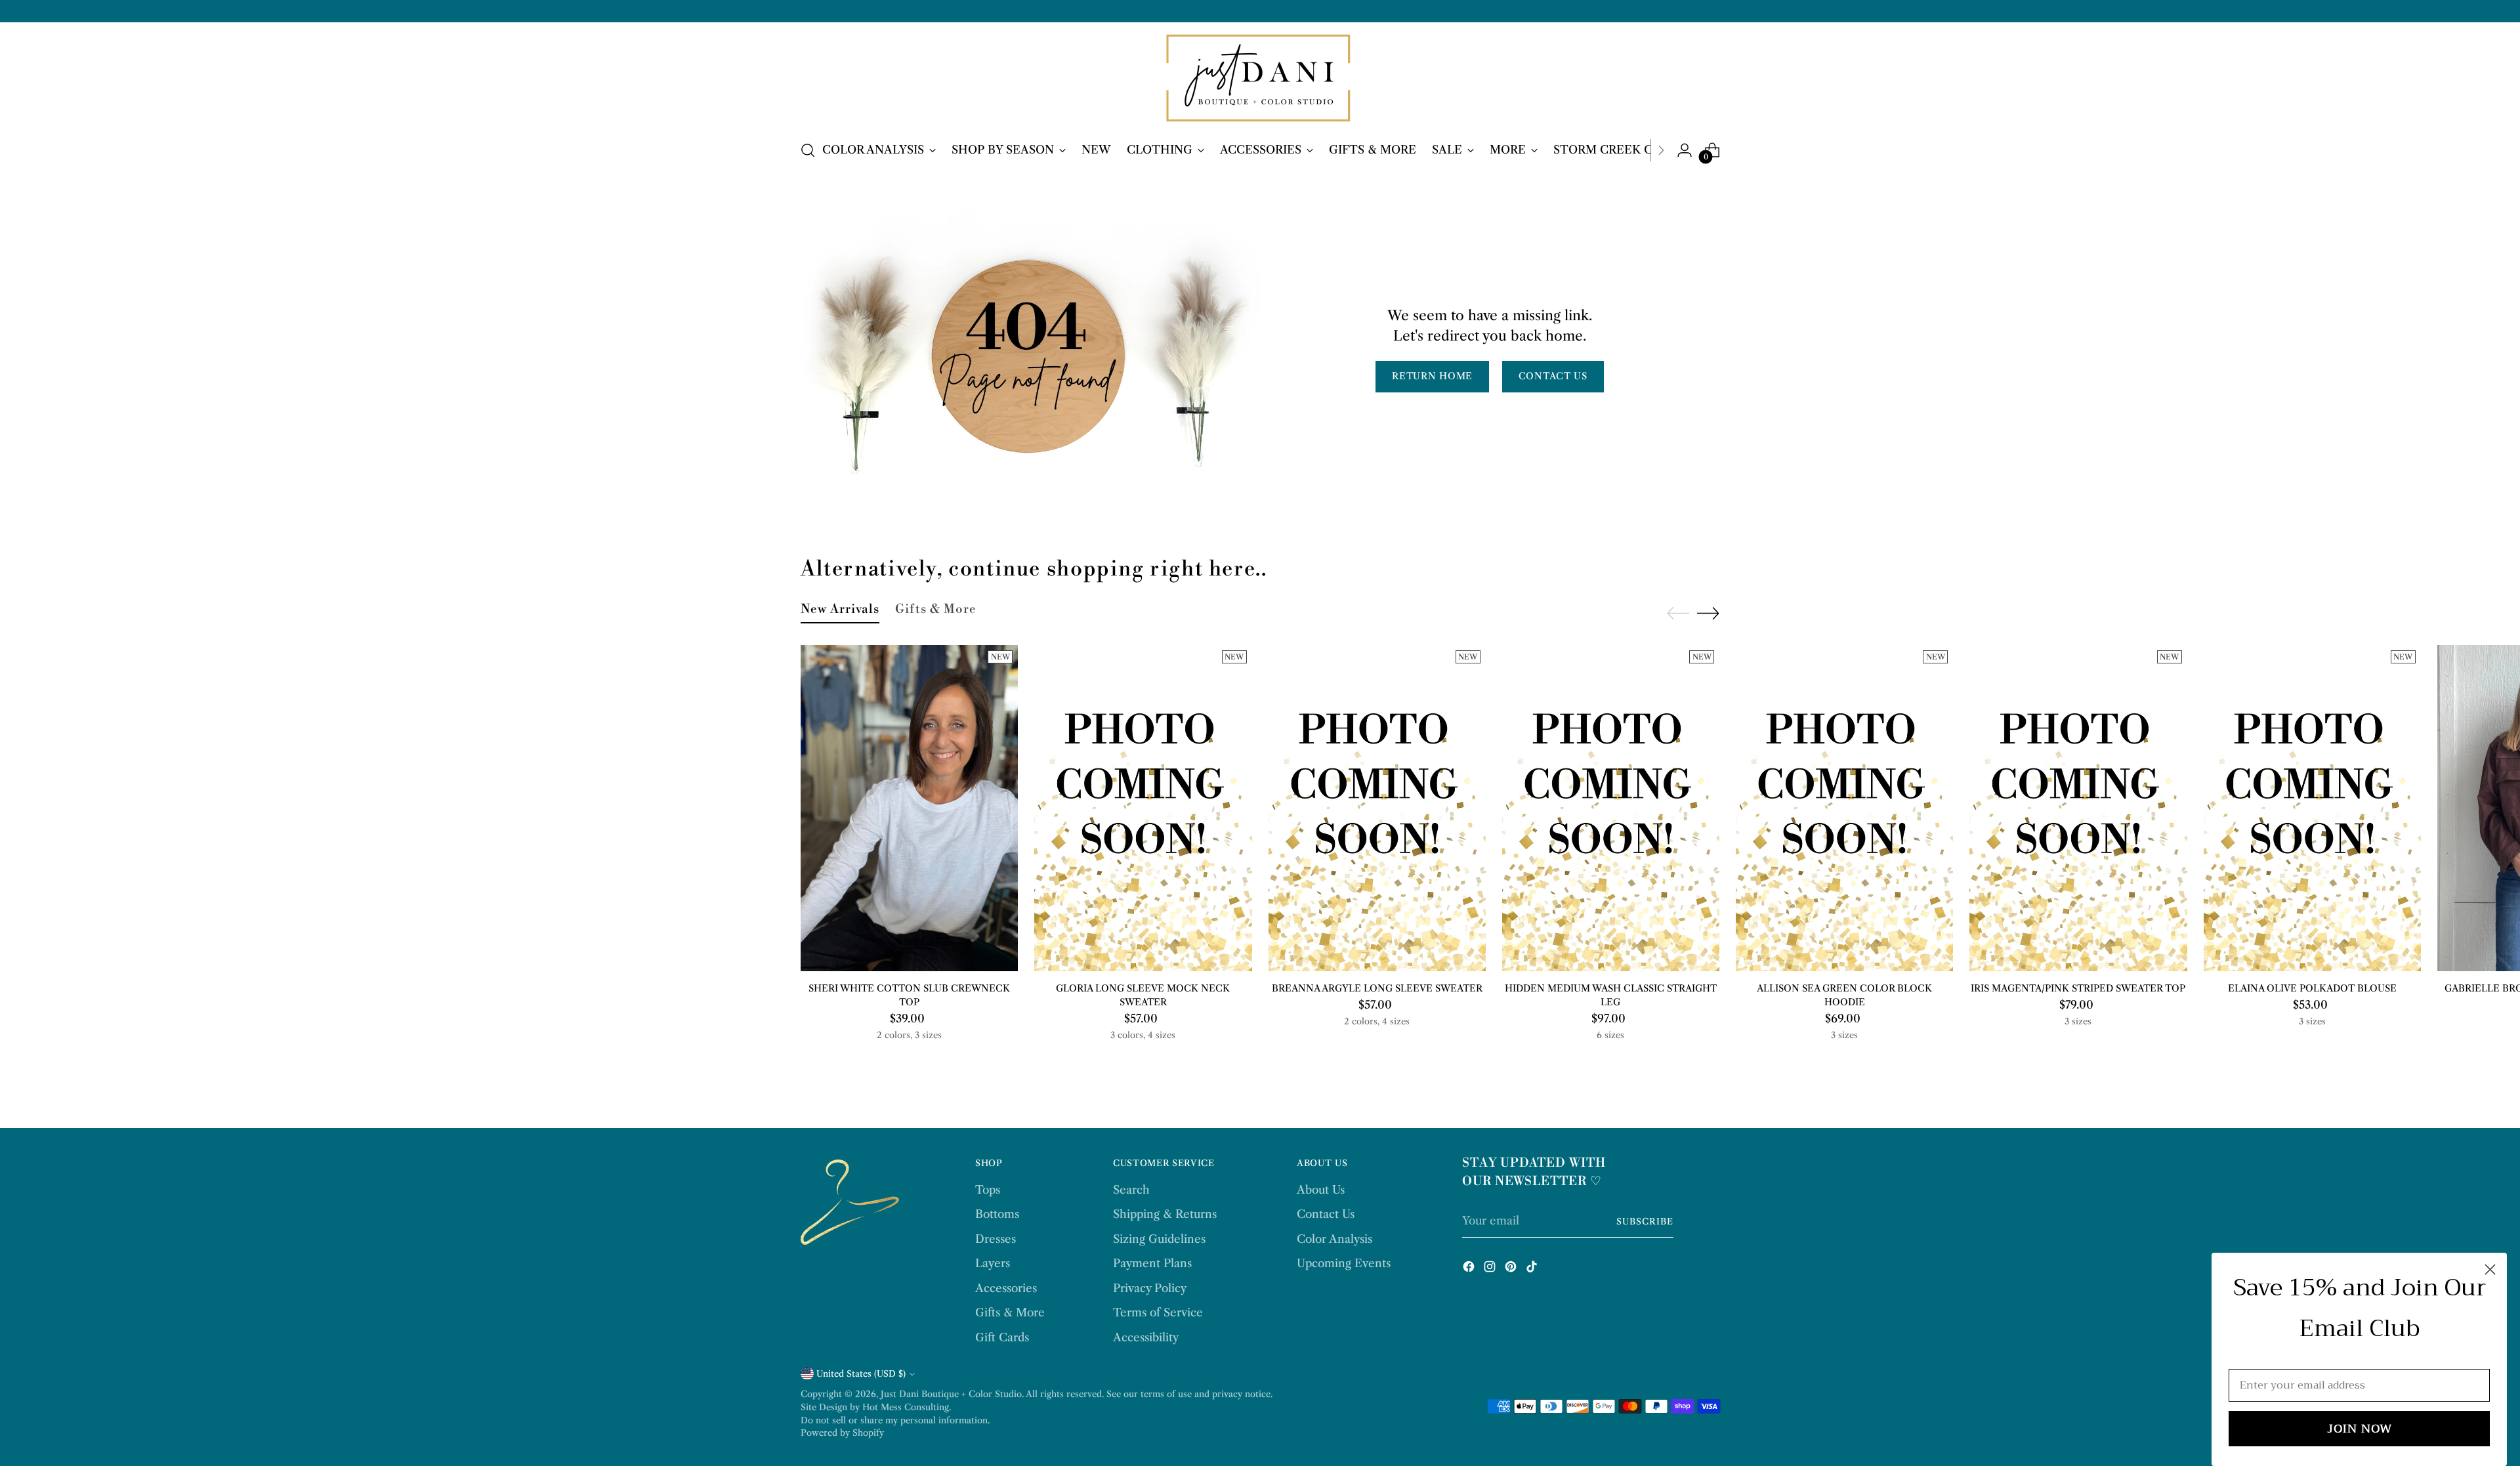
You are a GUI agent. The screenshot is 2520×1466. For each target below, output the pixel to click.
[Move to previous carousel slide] (1678, 614)
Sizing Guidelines (1159, 1239)
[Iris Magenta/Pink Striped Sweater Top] (2078, 808)
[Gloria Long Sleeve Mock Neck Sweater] (1143, 808)
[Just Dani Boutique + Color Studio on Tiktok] (1533, 1269)
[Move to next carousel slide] (1708, 613)
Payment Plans (1152, 1263)
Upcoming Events (1344, 1263)
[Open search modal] (808, 150)
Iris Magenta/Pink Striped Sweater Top (2078, 988)
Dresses (996, 1239)
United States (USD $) (861, 1373)
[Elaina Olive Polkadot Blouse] (2312, 808)
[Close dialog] (2490, 1269)
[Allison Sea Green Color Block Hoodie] (1844, 808)
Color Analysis (1334, 1239)
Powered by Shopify (842, 1433)
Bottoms (997, 1214)
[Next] (1661, 150)
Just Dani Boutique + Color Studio (951, 1394)
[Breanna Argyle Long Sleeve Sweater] (1377, 808)
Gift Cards (1002, 1337)
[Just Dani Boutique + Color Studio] (1260, 79)
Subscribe (1645, 1221)
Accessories (1006, 1288)
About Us (1321, 1190)
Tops (988, 1190)
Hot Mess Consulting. (907, 1407)
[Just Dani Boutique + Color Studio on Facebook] (1470, 1269)
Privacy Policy (1150, 1288)
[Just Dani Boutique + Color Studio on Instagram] (1491, 1269)
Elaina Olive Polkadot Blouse (2312, 988)
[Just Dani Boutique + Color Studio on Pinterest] (1512, 1269)
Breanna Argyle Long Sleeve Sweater (1377, 988)
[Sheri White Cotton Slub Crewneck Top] (909, 808)
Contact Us (1326, 1214)
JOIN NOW (2360, 1429)
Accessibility (1146, 1337)
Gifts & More (1010, 1312)
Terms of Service (1158, 1312)
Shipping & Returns (1165, 1214)
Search (1131, 1190)
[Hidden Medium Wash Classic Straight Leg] (1611, 808)
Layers (993, 1263)
